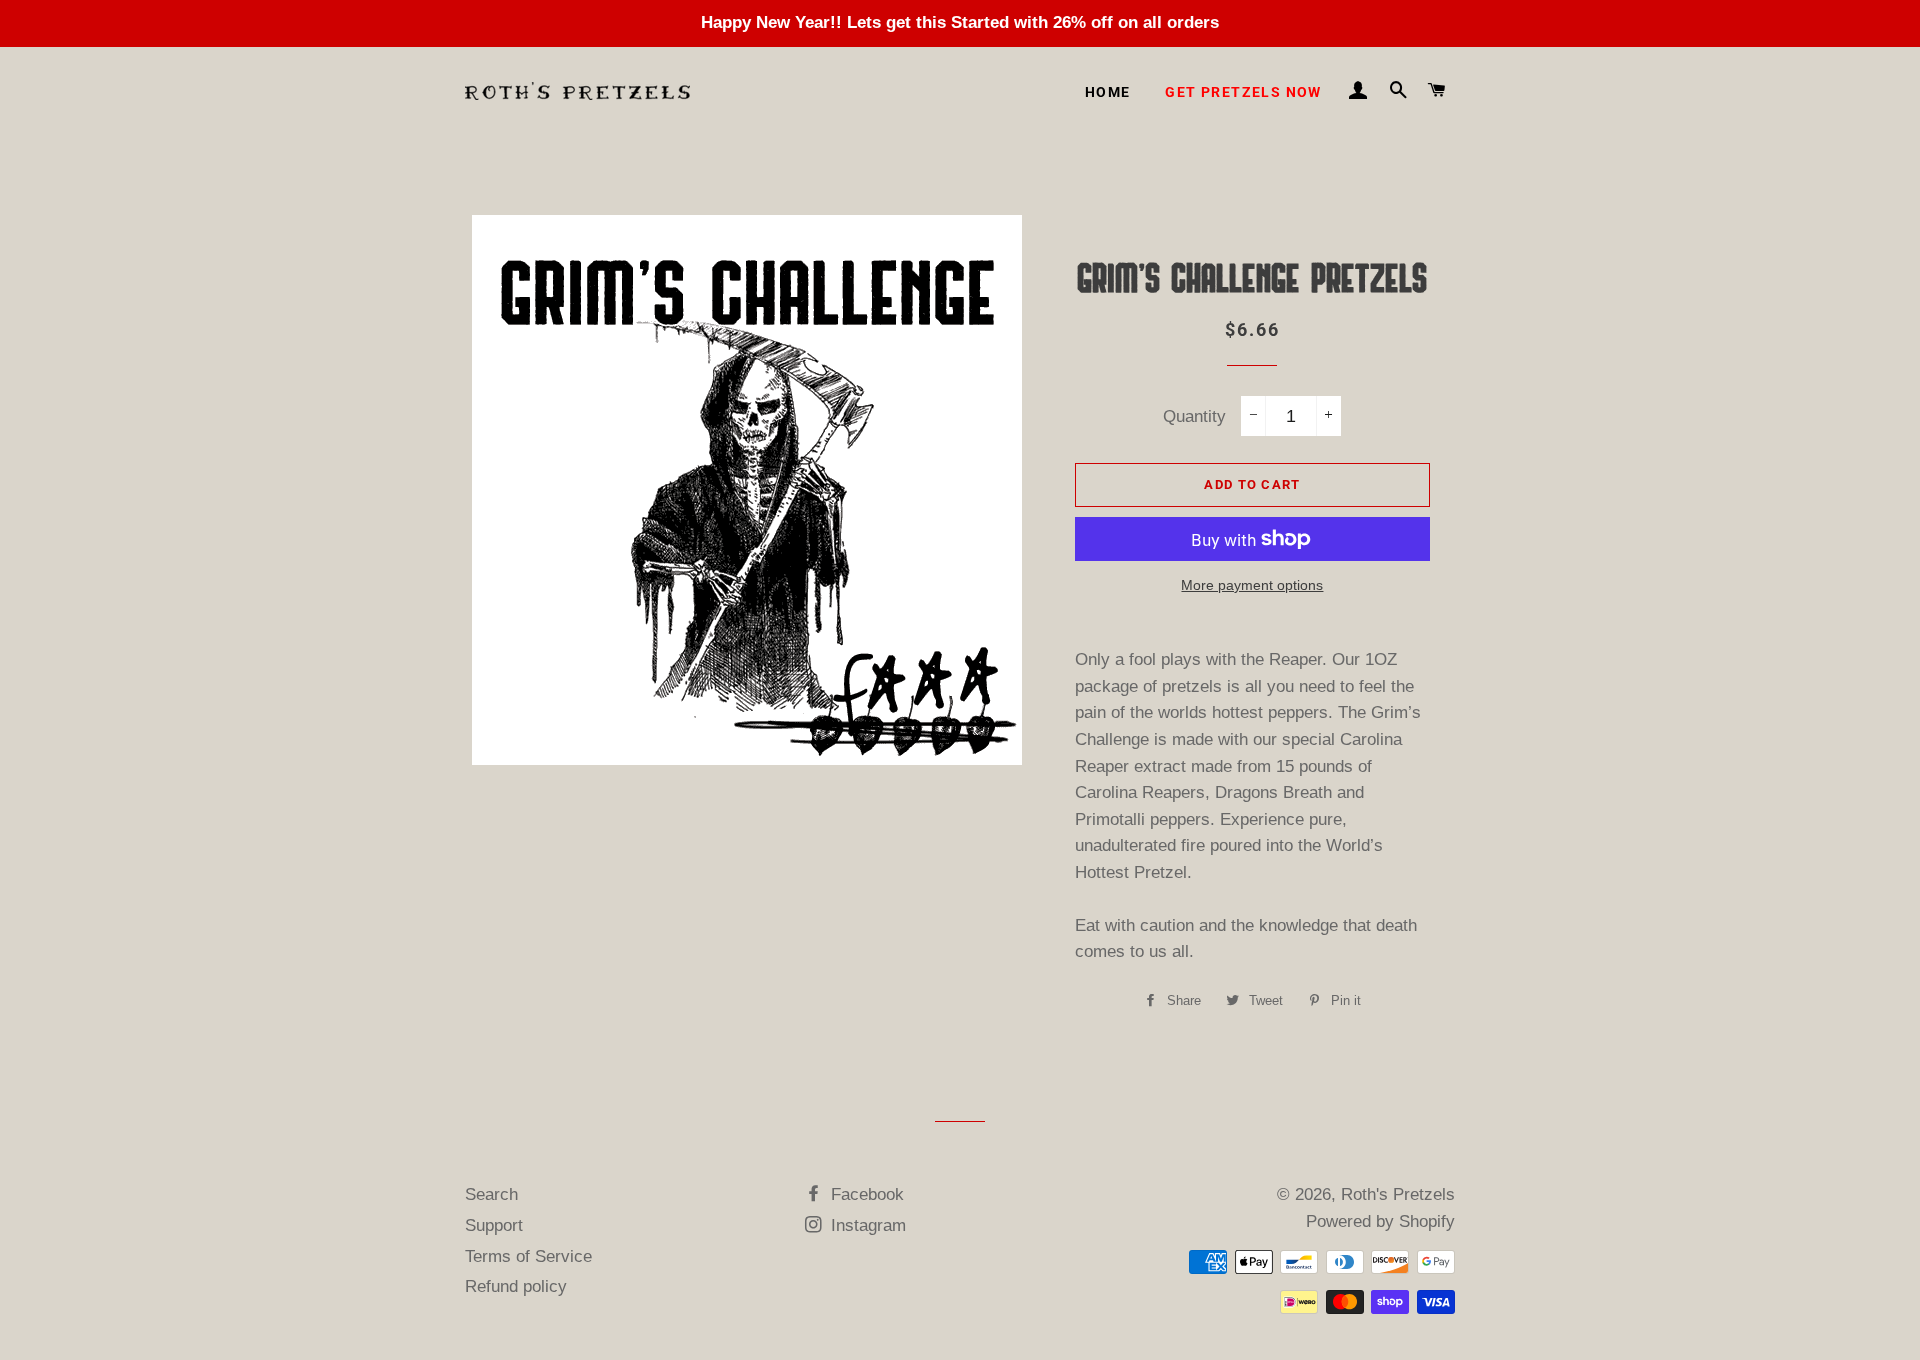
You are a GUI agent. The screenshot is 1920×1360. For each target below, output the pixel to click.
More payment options (1252, 585)
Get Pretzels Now (1243, 92)
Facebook (865, 1194)
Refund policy (516, 1286)
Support (494, 1225)
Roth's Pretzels (1398, 1194)
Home (1108, 92)
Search (491, 1194)
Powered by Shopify (1380, 1221)
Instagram (866, 1225)
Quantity (1194, 416)
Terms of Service (528, 1256)
